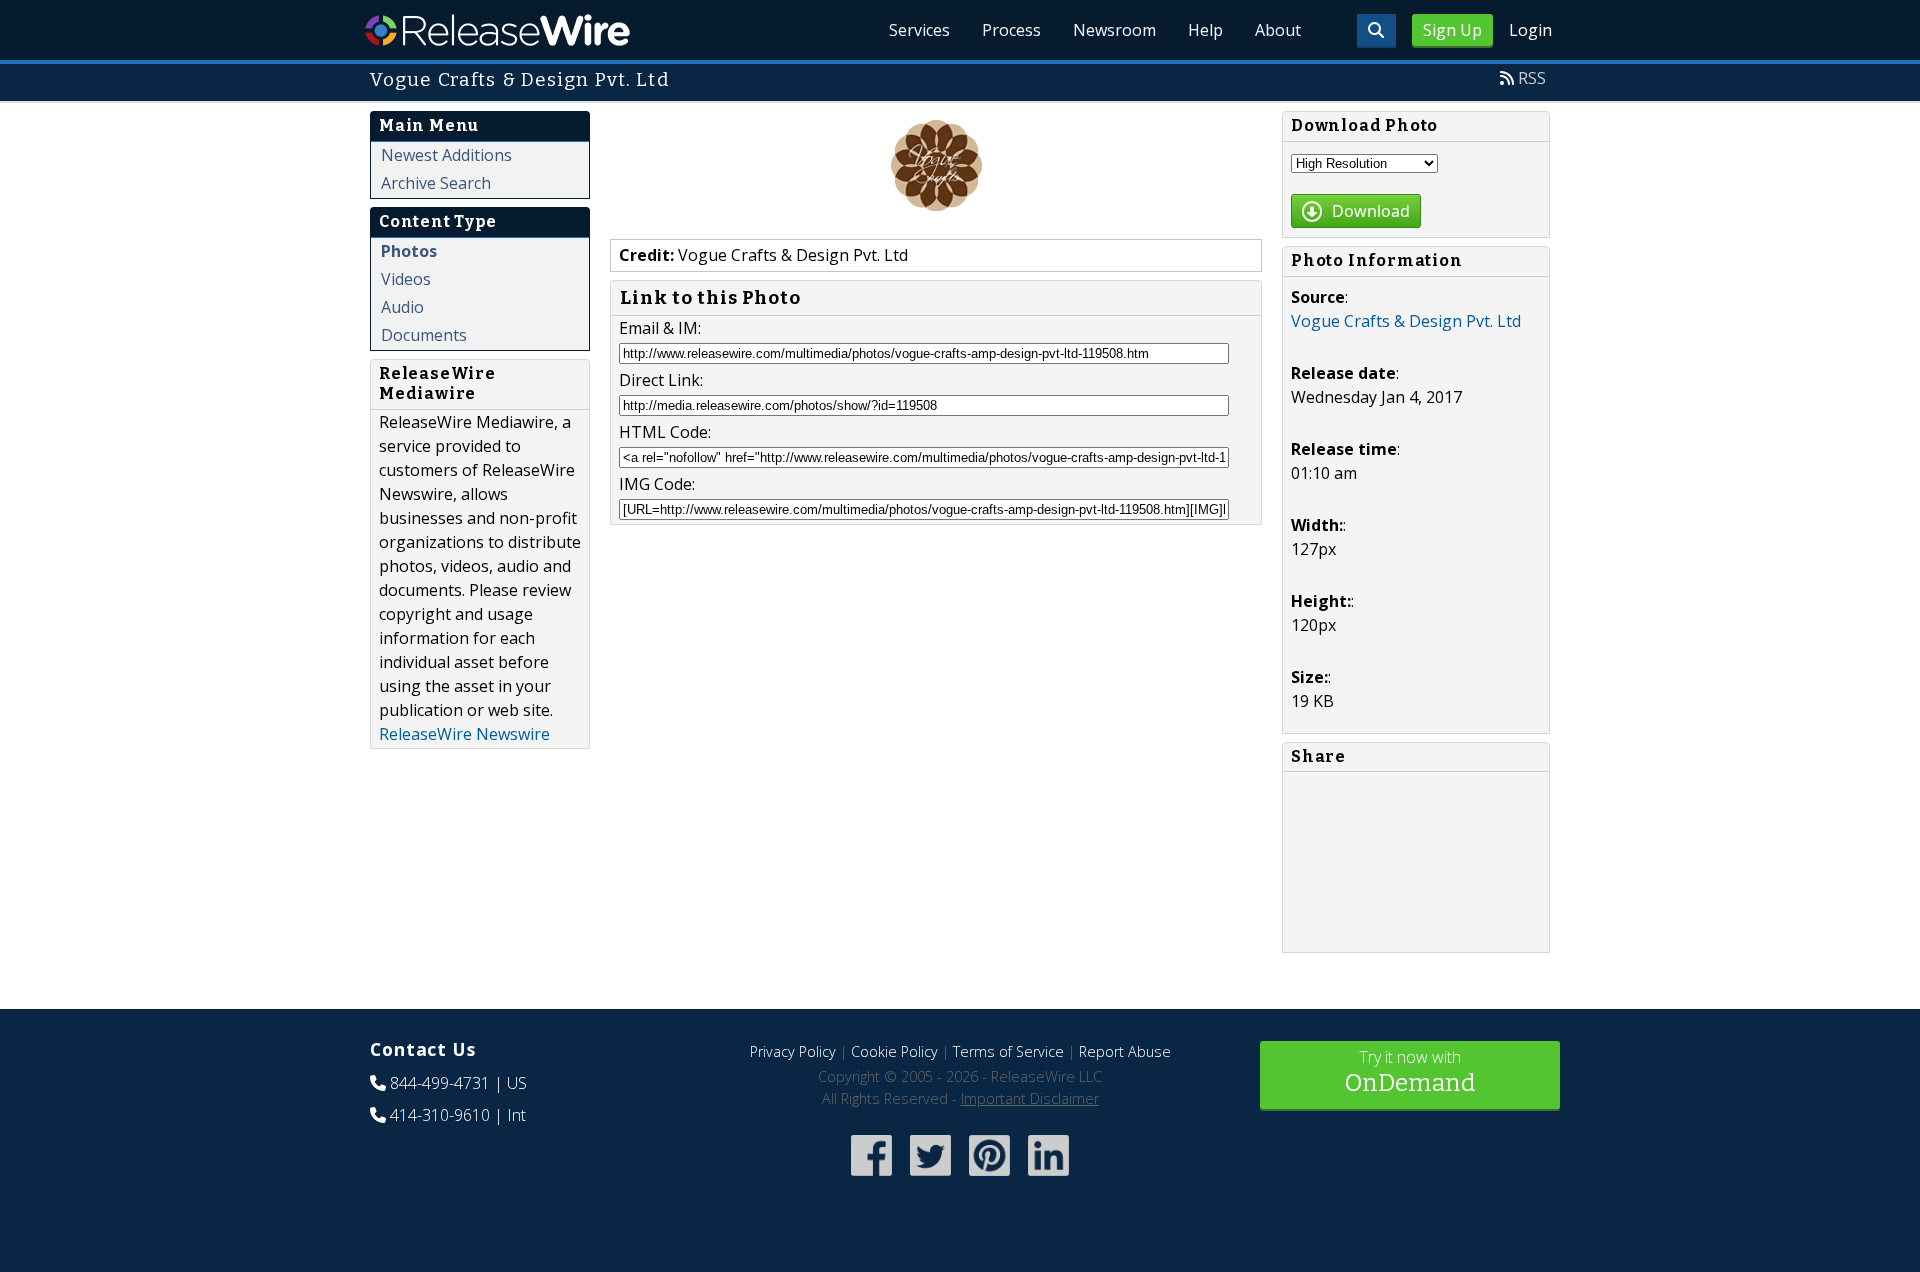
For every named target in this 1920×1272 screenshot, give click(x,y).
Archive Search (436, 183)
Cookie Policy (894, 1051)
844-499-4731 (440, 1083)
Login (1530, 30)
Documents (424, 335)
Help (1205, 30)
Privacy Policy (793, 1051)
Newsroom (1114, 30)
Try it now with (1410, 1071)
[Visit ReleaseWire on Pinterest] (989, 1177)
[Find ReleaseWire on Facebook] (871, 1177)
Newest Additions (446, 155)
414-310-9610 (440, 1115)
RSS (1532, 78)
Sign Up (1452, 30)
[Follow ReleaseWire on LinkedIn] (1048, 1177)
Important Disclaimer (1030, 1098)
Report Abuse (1125, 1051)
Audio (402, 307)
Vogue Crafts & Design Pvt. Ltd (1406, 321)
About (1278, 30)
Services (919, 30)
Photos (409, 251)
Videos (406, 279)
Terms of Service (1008, 1051)
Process (1011, 30)
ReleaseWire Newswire (464, 734)
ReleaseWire (497, 30)
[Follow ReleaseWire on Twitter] (930, 1177)
